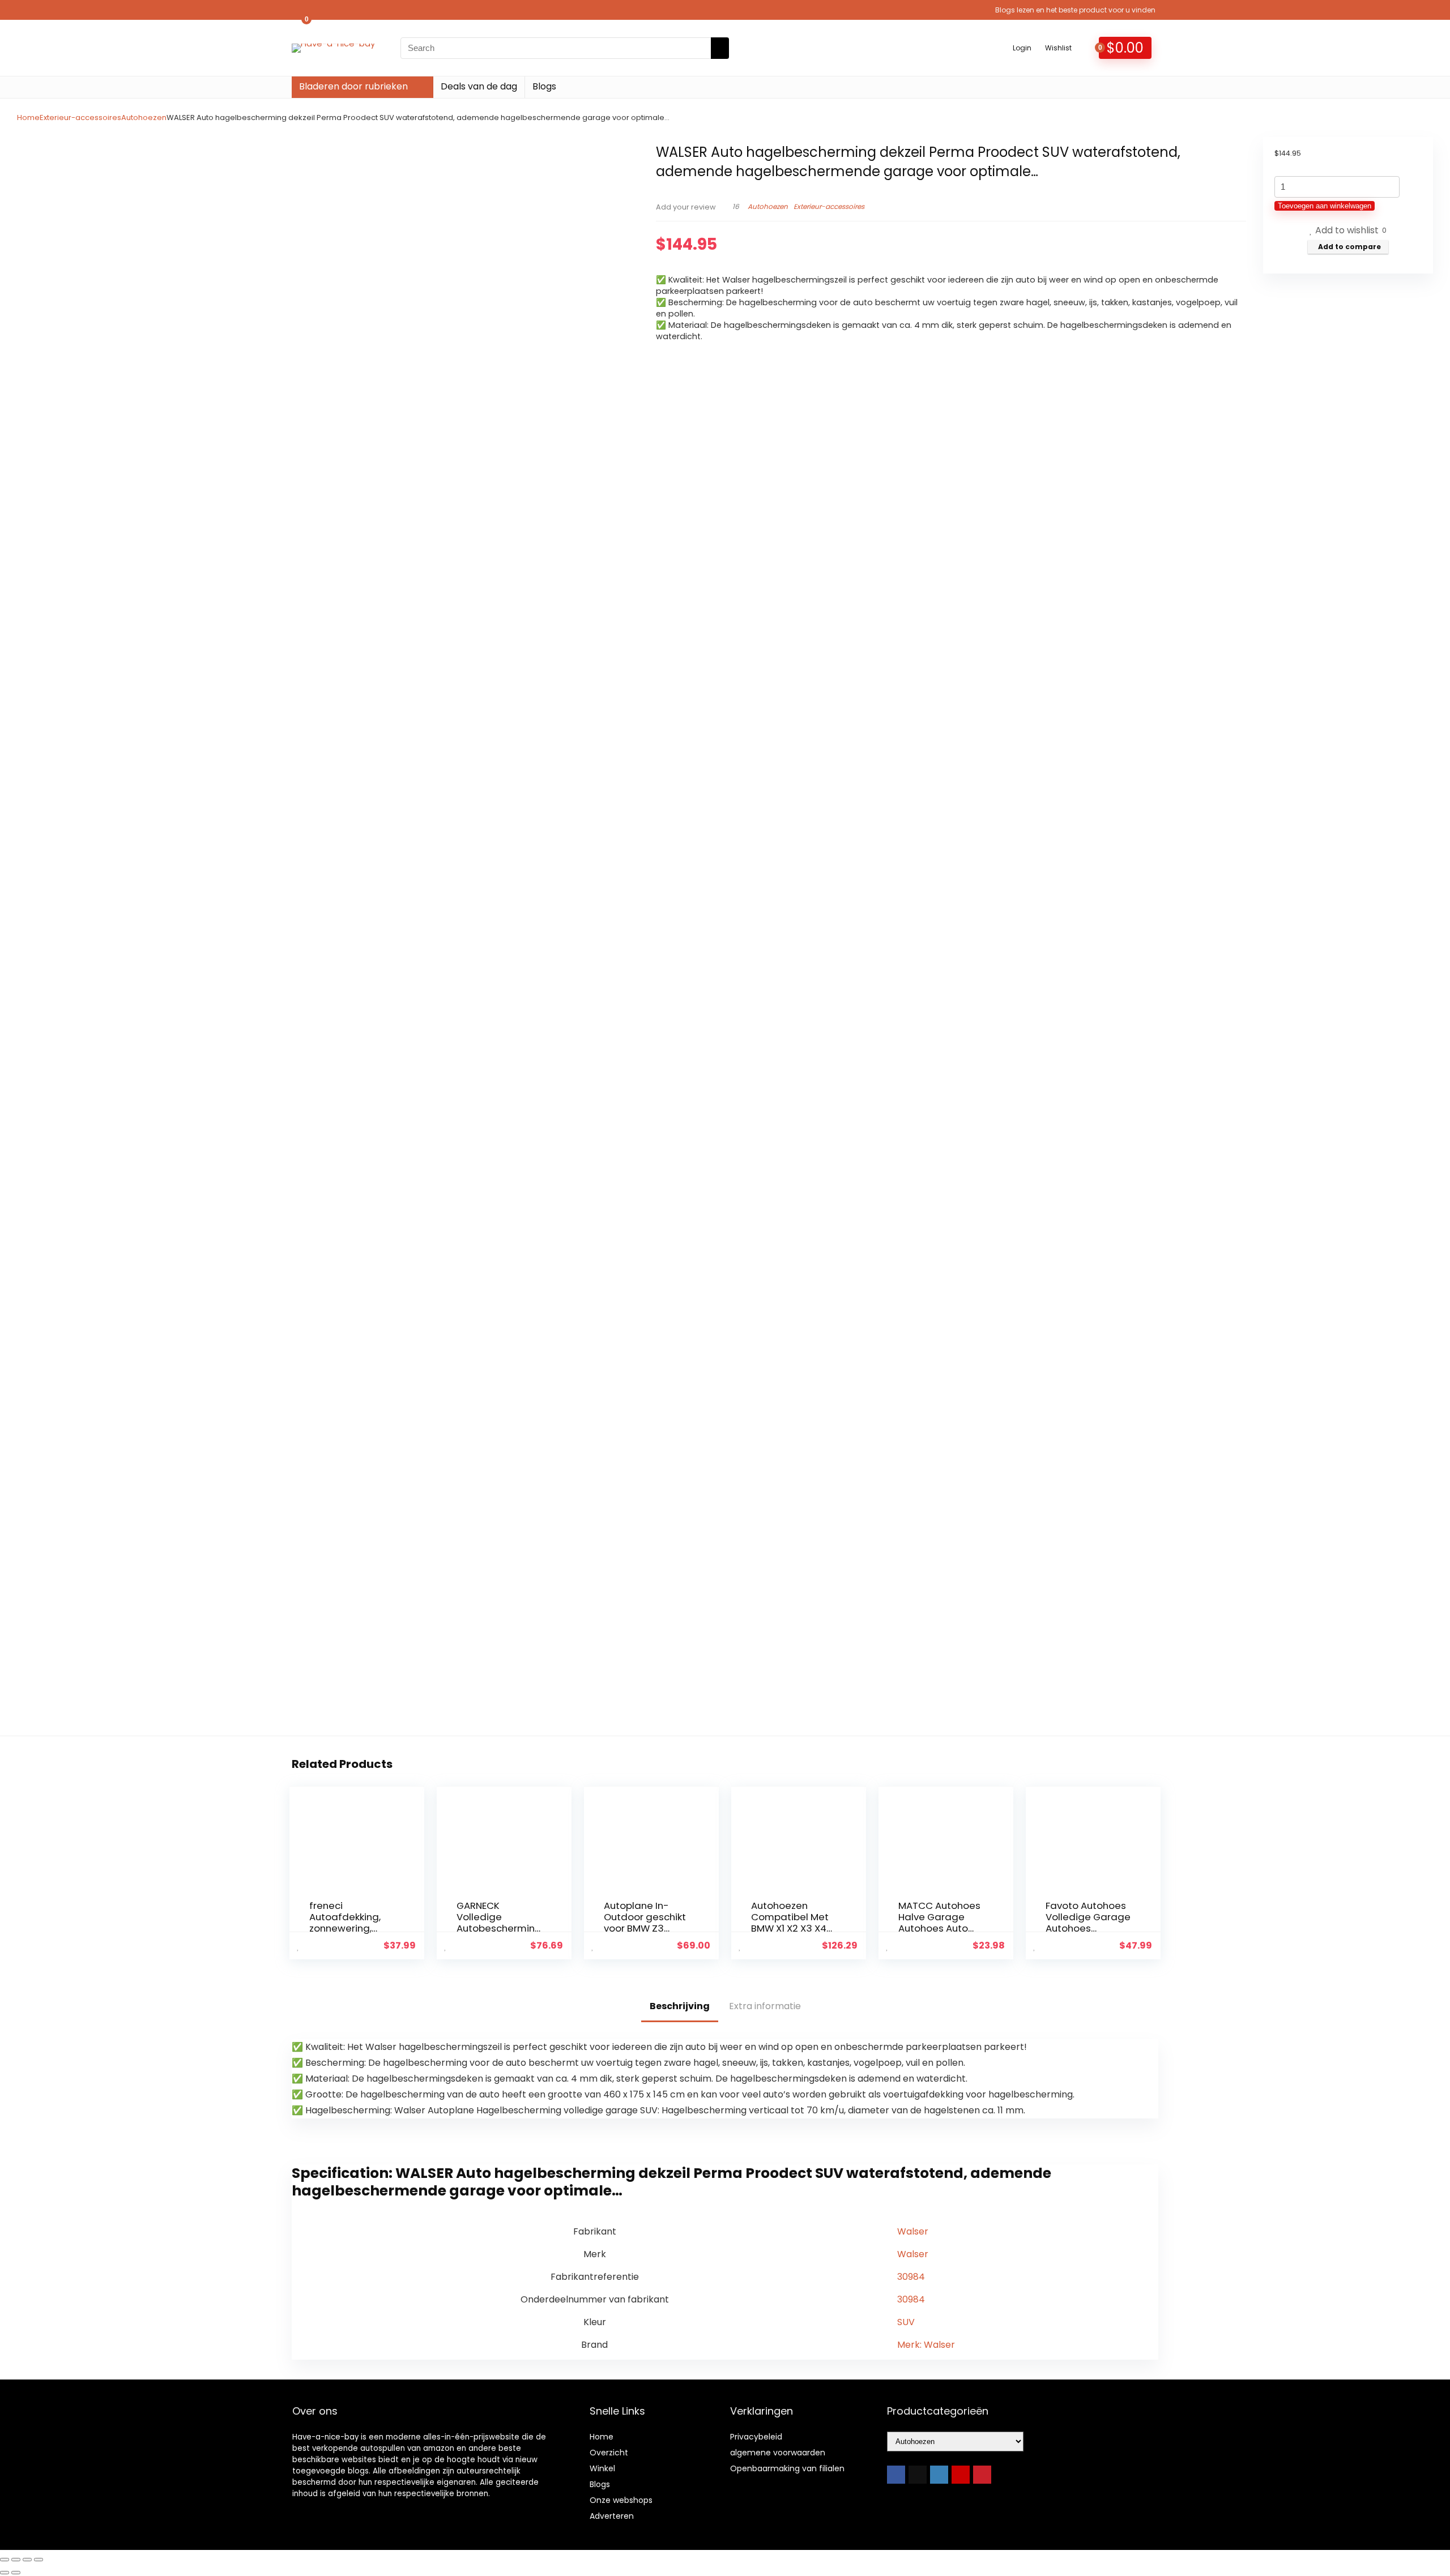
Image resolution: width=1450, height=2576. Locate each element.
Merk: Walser (926, 2345)
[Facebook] (896, 2475)
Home (28, 118)
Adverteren (612, 2516)
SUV (906, 2322)
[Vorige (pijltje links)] (5, 2573)
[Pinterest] (982, 2475)
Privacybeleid (756, 2437)
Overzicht (609, 2453)
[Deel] (27, 2560)
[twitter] (918, 2475)
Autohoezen (144, 118)
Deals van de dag (479, 86)
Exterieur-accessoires (80, 118)
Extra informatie (765, 2006)
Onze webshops (621, 2500)
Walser (913, 2231)
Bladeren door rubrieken (353, 86)
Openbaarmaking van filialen (787, 2468)
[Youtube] (961, 2475)
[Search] (720, 48)
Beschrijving (680, 2006)
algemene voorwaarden (778, 2453)
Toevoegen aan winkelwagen (1325, 206)
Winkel (602, 2468)
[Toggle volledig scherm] (16, 2560)
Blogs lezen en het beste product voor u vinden (1075, 10)
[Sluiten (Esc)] (39, 2560)
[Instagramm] (939, 2475)
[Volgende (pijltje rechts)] (16, 2573)
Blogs (544, 86)
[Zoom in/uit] (5, 2560)
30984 (911, 2277)
